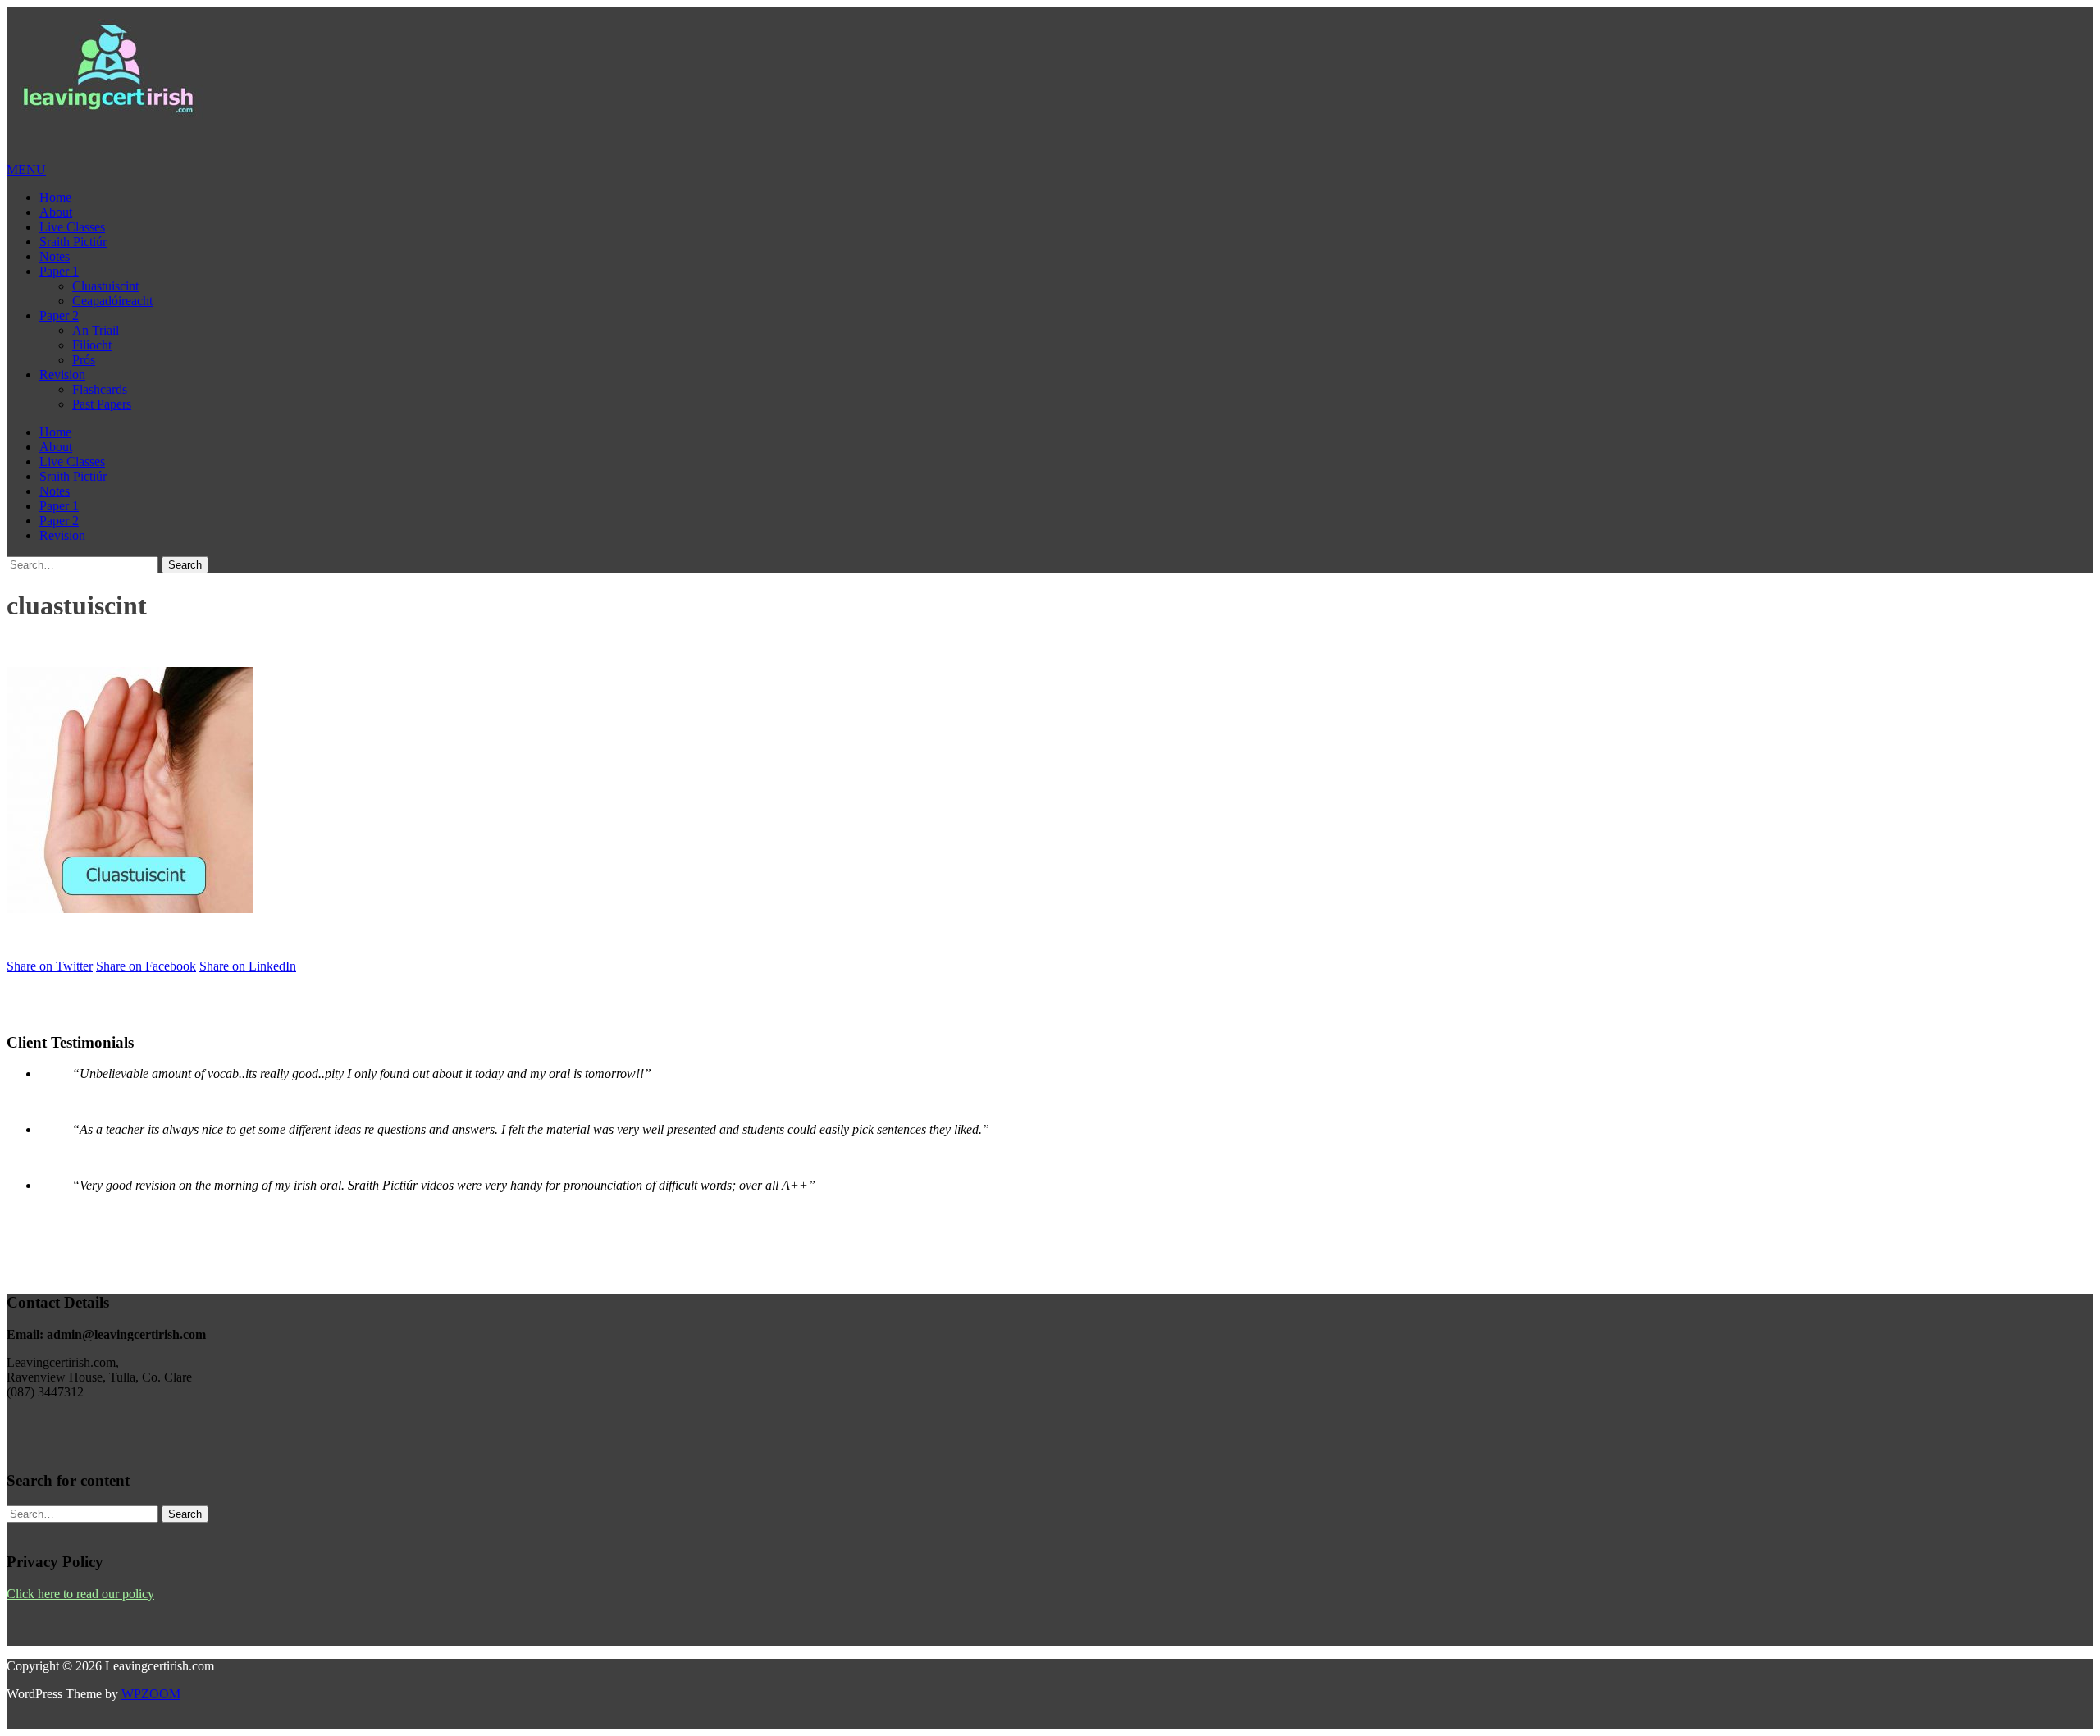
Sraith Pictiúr (73, 242)
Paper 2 (59, 315)
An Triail (96, 330)
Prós (84, 360)
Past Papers (102, 404)
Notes (55, 256)
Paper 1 (59, 271)
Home (55, 197)
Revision (62, 375)
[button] (26, 169)
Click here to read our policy (80, 1594)
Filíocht (92, 345)
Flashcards (100, 389)
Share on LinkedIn (248, 966)
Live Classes (72, 227)
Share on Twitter (50, 966)
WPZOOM (151, 1694)
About (56, 212)
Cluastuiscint (105, 286)
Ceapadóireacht (112, 301)
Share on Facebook (146, 966)
